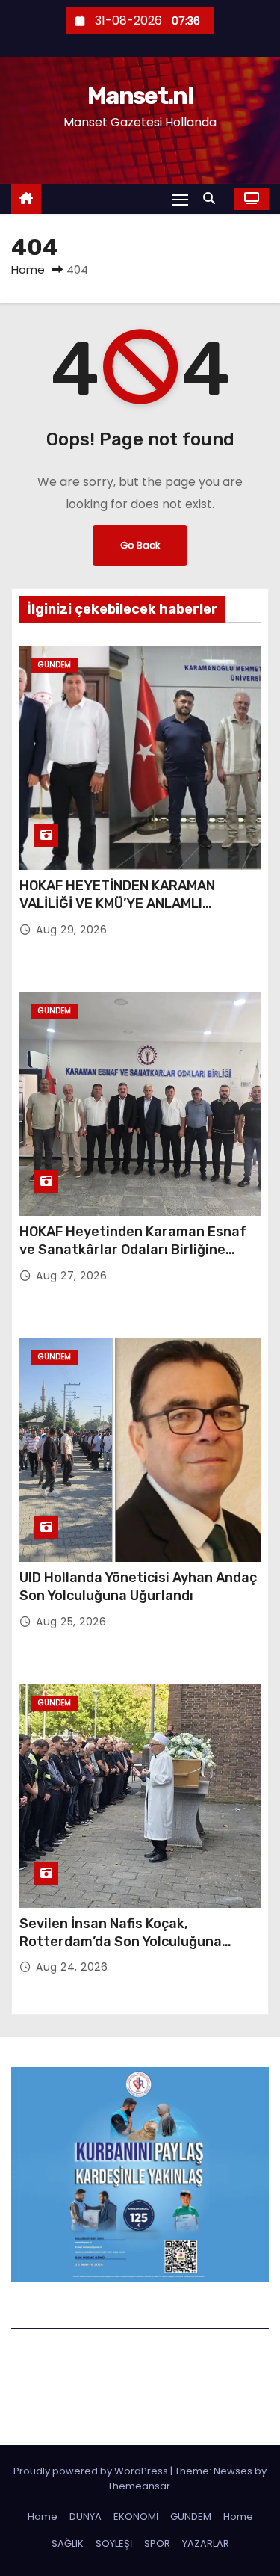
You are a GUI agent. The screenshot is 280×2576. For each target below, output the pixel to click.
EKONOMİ (136, 2517)
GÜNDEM (191, 2517)
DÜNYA (85, 2517)
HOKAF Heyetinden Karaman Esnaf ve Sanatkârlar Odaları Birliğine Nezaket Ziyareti (133, 1250)
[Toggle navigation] (180, 199)
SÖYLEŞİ (114, 2543)
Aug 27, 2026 (71, 1276)
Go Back (140, 545)
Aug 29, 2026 (71, 930)
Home (28, 269)
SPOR (157, 2543)
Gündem (55, 665)
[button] (213, 198)
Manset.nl (140, 96)
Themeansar (139, 2486)
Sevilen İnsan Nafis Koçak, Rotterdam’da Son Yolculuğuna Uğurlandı (121, 1942)
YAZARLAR (206, 2543)
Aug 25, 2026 (71, 1622)
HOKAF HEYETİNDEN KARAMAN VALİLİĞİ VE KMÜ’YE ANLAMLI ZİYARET (117, 904)
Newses (233, 2471)
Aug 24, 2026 (72, 1967)
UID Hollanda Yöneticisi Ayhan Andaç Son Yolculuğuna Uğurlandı (138, 1587)
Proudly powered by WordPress (92, 2471)
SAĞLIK (68, 2543)
